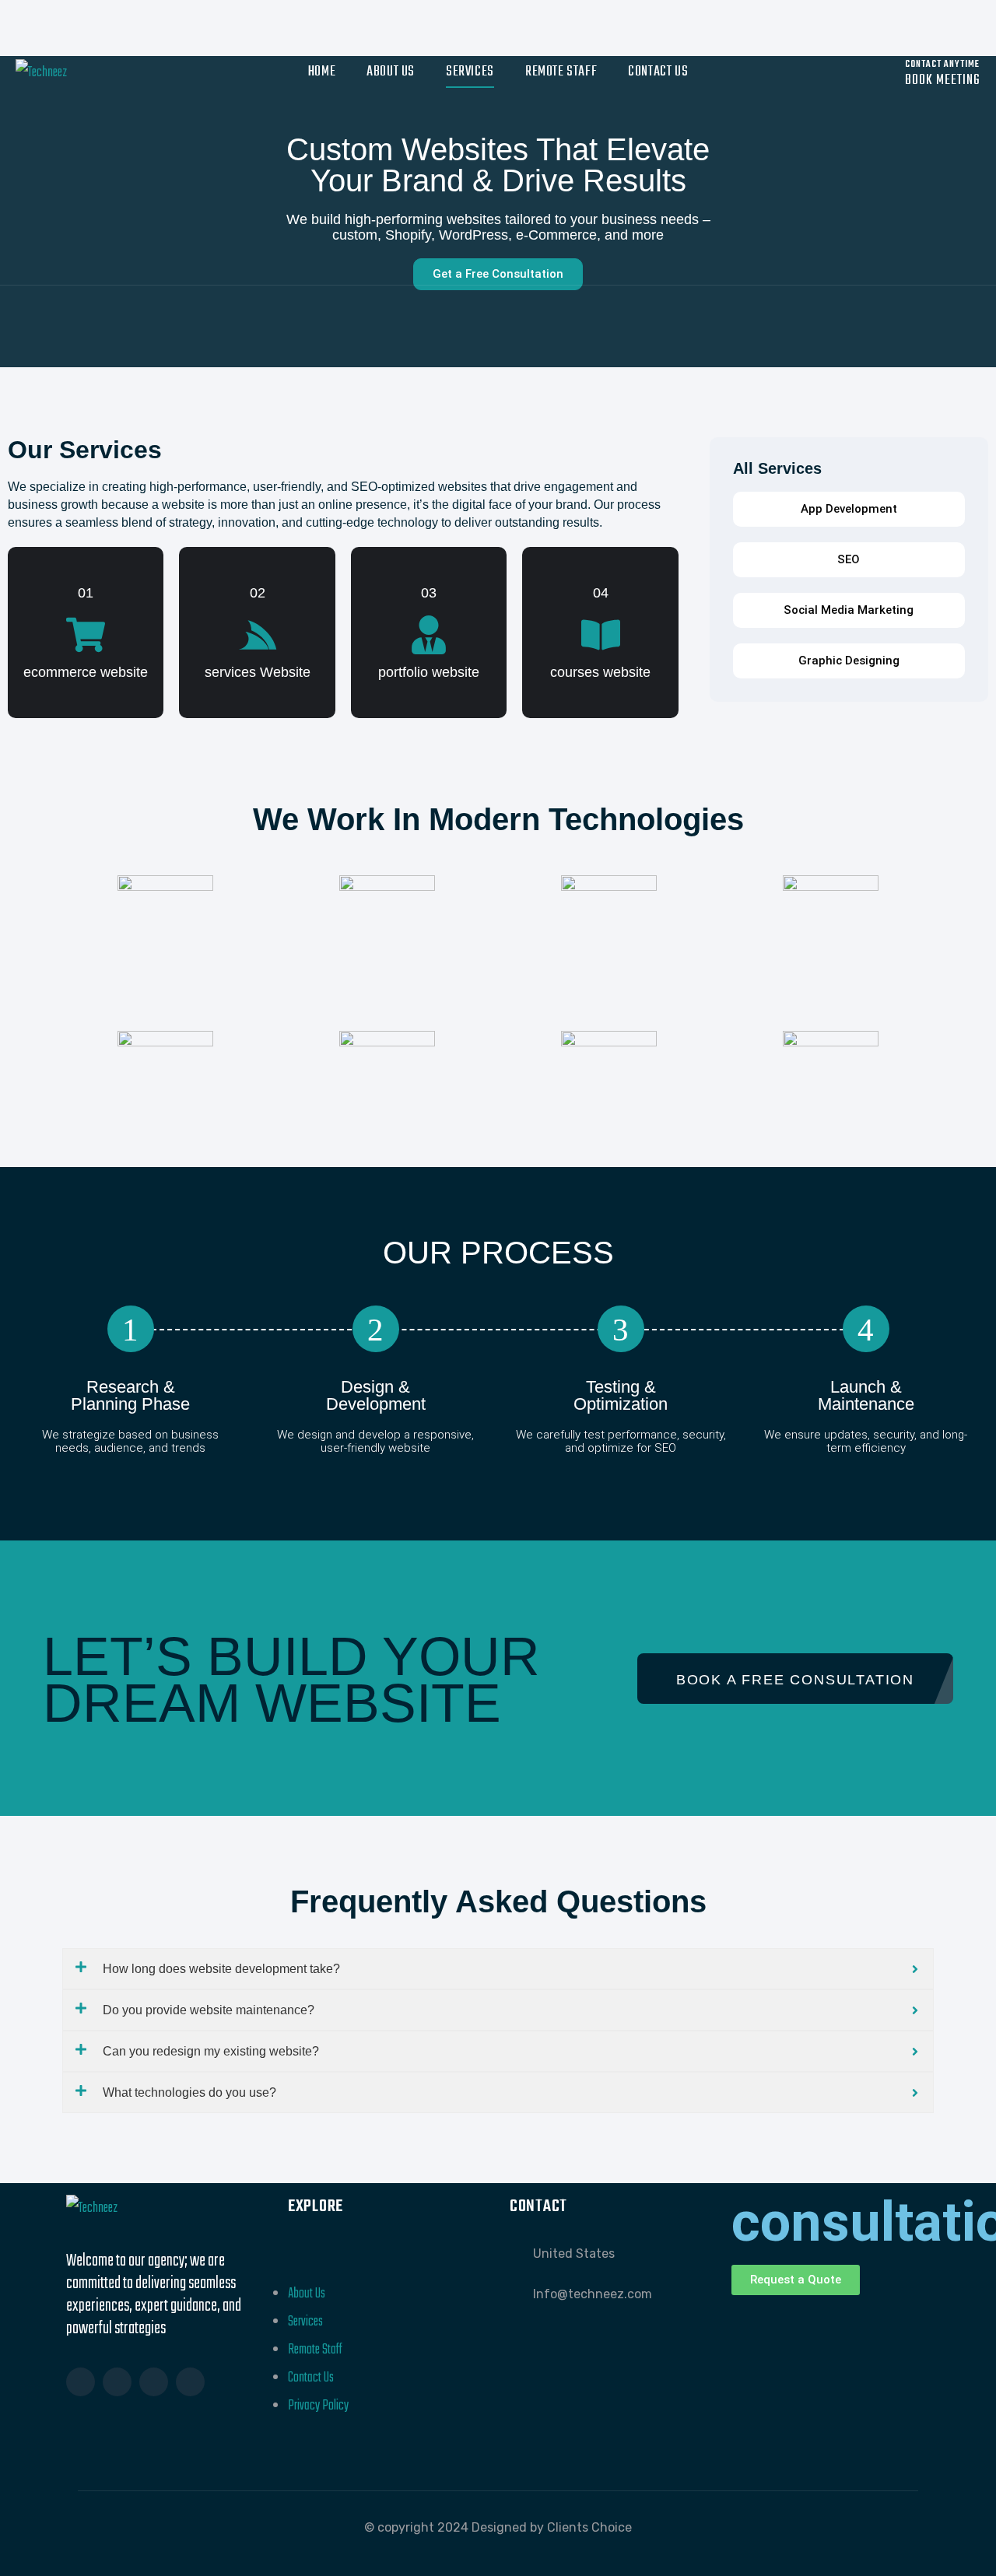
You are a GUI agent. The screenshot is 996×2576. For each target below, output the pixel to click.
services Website (258, 672)
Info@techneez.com (593, 2294)
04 (601, 593)
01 (86, 593)
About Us (391, 72)
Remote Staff (561, 72)
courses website (600, 672)
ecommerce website (86, 672)
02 (258, 593)
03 (429, 593)
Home (322, 72)
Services (470, 72)
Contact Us (658, 72)
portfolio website (429, 672)
